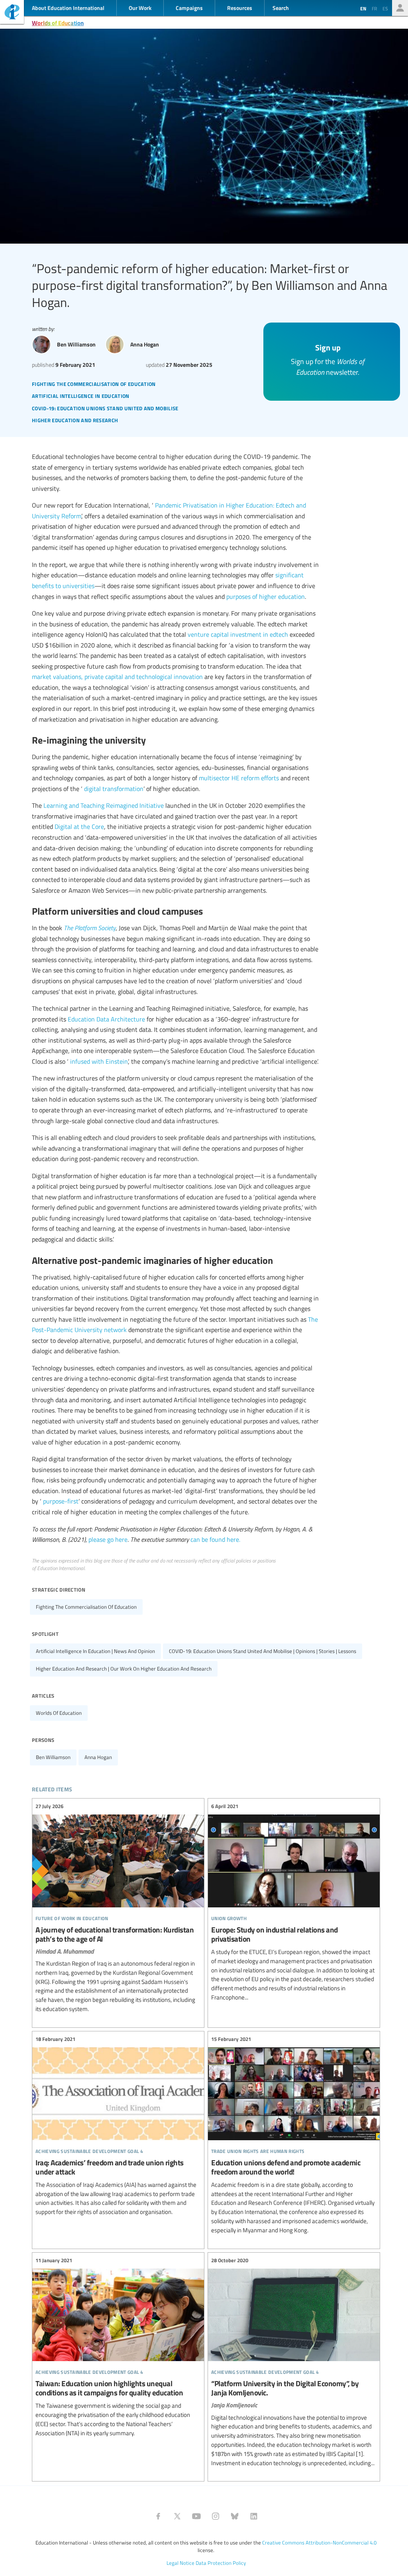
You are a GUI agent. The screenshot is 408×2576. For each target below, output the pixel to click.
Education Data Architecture (106, 1019)
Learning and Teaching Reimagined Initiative (104, 805)
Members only (400, 8)
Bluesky (235, 2516)
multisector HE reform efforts (239, 778)
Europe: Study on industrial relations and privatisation (294, 1902)
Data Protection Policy (221, 2563)
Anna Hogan (98, 1757)
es (385, 8)
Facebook (158, 2516)
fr (374, 8)
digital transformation (114, 789)
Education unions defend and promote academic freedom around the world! (294, 2135)
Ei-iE (12, 13)
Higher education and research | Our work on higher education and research (124, 1669)
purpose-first (61, 1501)
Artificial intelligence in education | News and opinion (95, 1651)
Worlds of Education (58, 23)
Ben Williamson (53, 1757)
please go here (108, 1539)
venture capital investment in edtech (238, 634)
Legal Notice (180, 2563)
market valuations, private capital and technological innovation (117, 677)
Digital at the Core (79, 827)
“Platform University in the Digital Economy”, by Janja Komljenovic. (294, 2362)
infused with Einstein (99, 1061)
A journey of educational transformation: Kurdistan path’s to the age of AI (118, 1908)
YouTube (196, 2516)
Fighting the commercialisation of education (86, 1607)
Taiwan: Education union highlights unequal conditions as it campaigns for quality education (118, 2347)
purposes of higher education (266, 596)
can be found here (215, 1539)
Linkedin (254, 2516)
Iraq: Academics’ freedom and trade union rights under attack (118, 2126)
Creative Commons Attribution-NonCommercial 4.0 (319, 2543)
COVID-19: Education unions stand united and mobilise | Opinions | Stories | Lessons (263, 1651)
